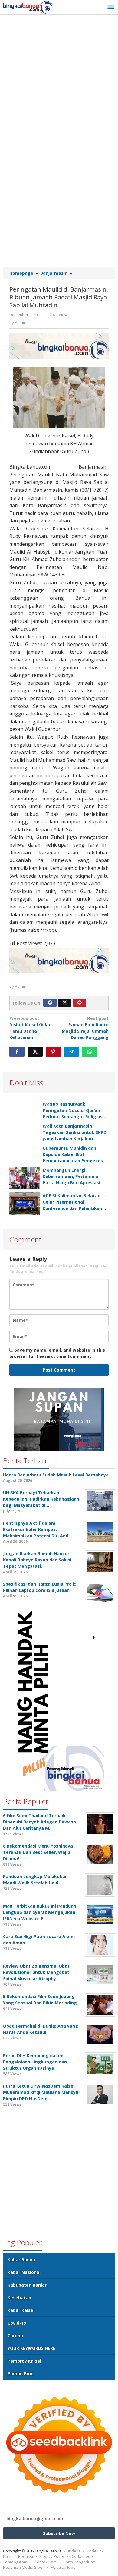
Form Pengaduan (80, 2562)
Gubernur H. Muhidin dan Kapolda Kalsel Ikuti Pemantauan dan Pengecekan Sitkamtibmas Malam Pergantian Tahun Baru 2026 (76, 1161)
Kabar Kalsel (21, 2310)
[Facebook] (50, 1003)
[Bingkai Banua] (28, 7)
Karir (7, 2556)
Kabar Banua (21, 2260)
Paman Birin (21, 2374)
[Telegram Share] (71, 1052)
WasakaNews (63, 2567)
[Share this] (17, 1052)
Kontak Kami (46, 2562)
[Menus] (111, 7)
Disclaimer (80, 2556)
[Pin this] (53, 1052)
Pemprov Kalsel (24, 2361)
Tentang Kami (16, 2562)
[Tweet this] (35, 1052)
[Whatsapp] (90, 1052)
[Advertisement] (59, 80)
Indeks (74, 2551)
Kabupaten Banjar (27, 2285)
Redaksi (26, 2556)
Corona (15, 2336)
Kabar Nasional (24, 2272)
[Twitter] (65, 1003)
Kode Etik (95, 2551)
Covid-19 (17, 2323)
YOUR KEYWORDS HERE (31, 2348)
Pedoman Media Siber (23, 2567)
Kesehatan (19, 2298)
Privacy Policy (52, 2556)
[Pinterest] (80, 1003)
